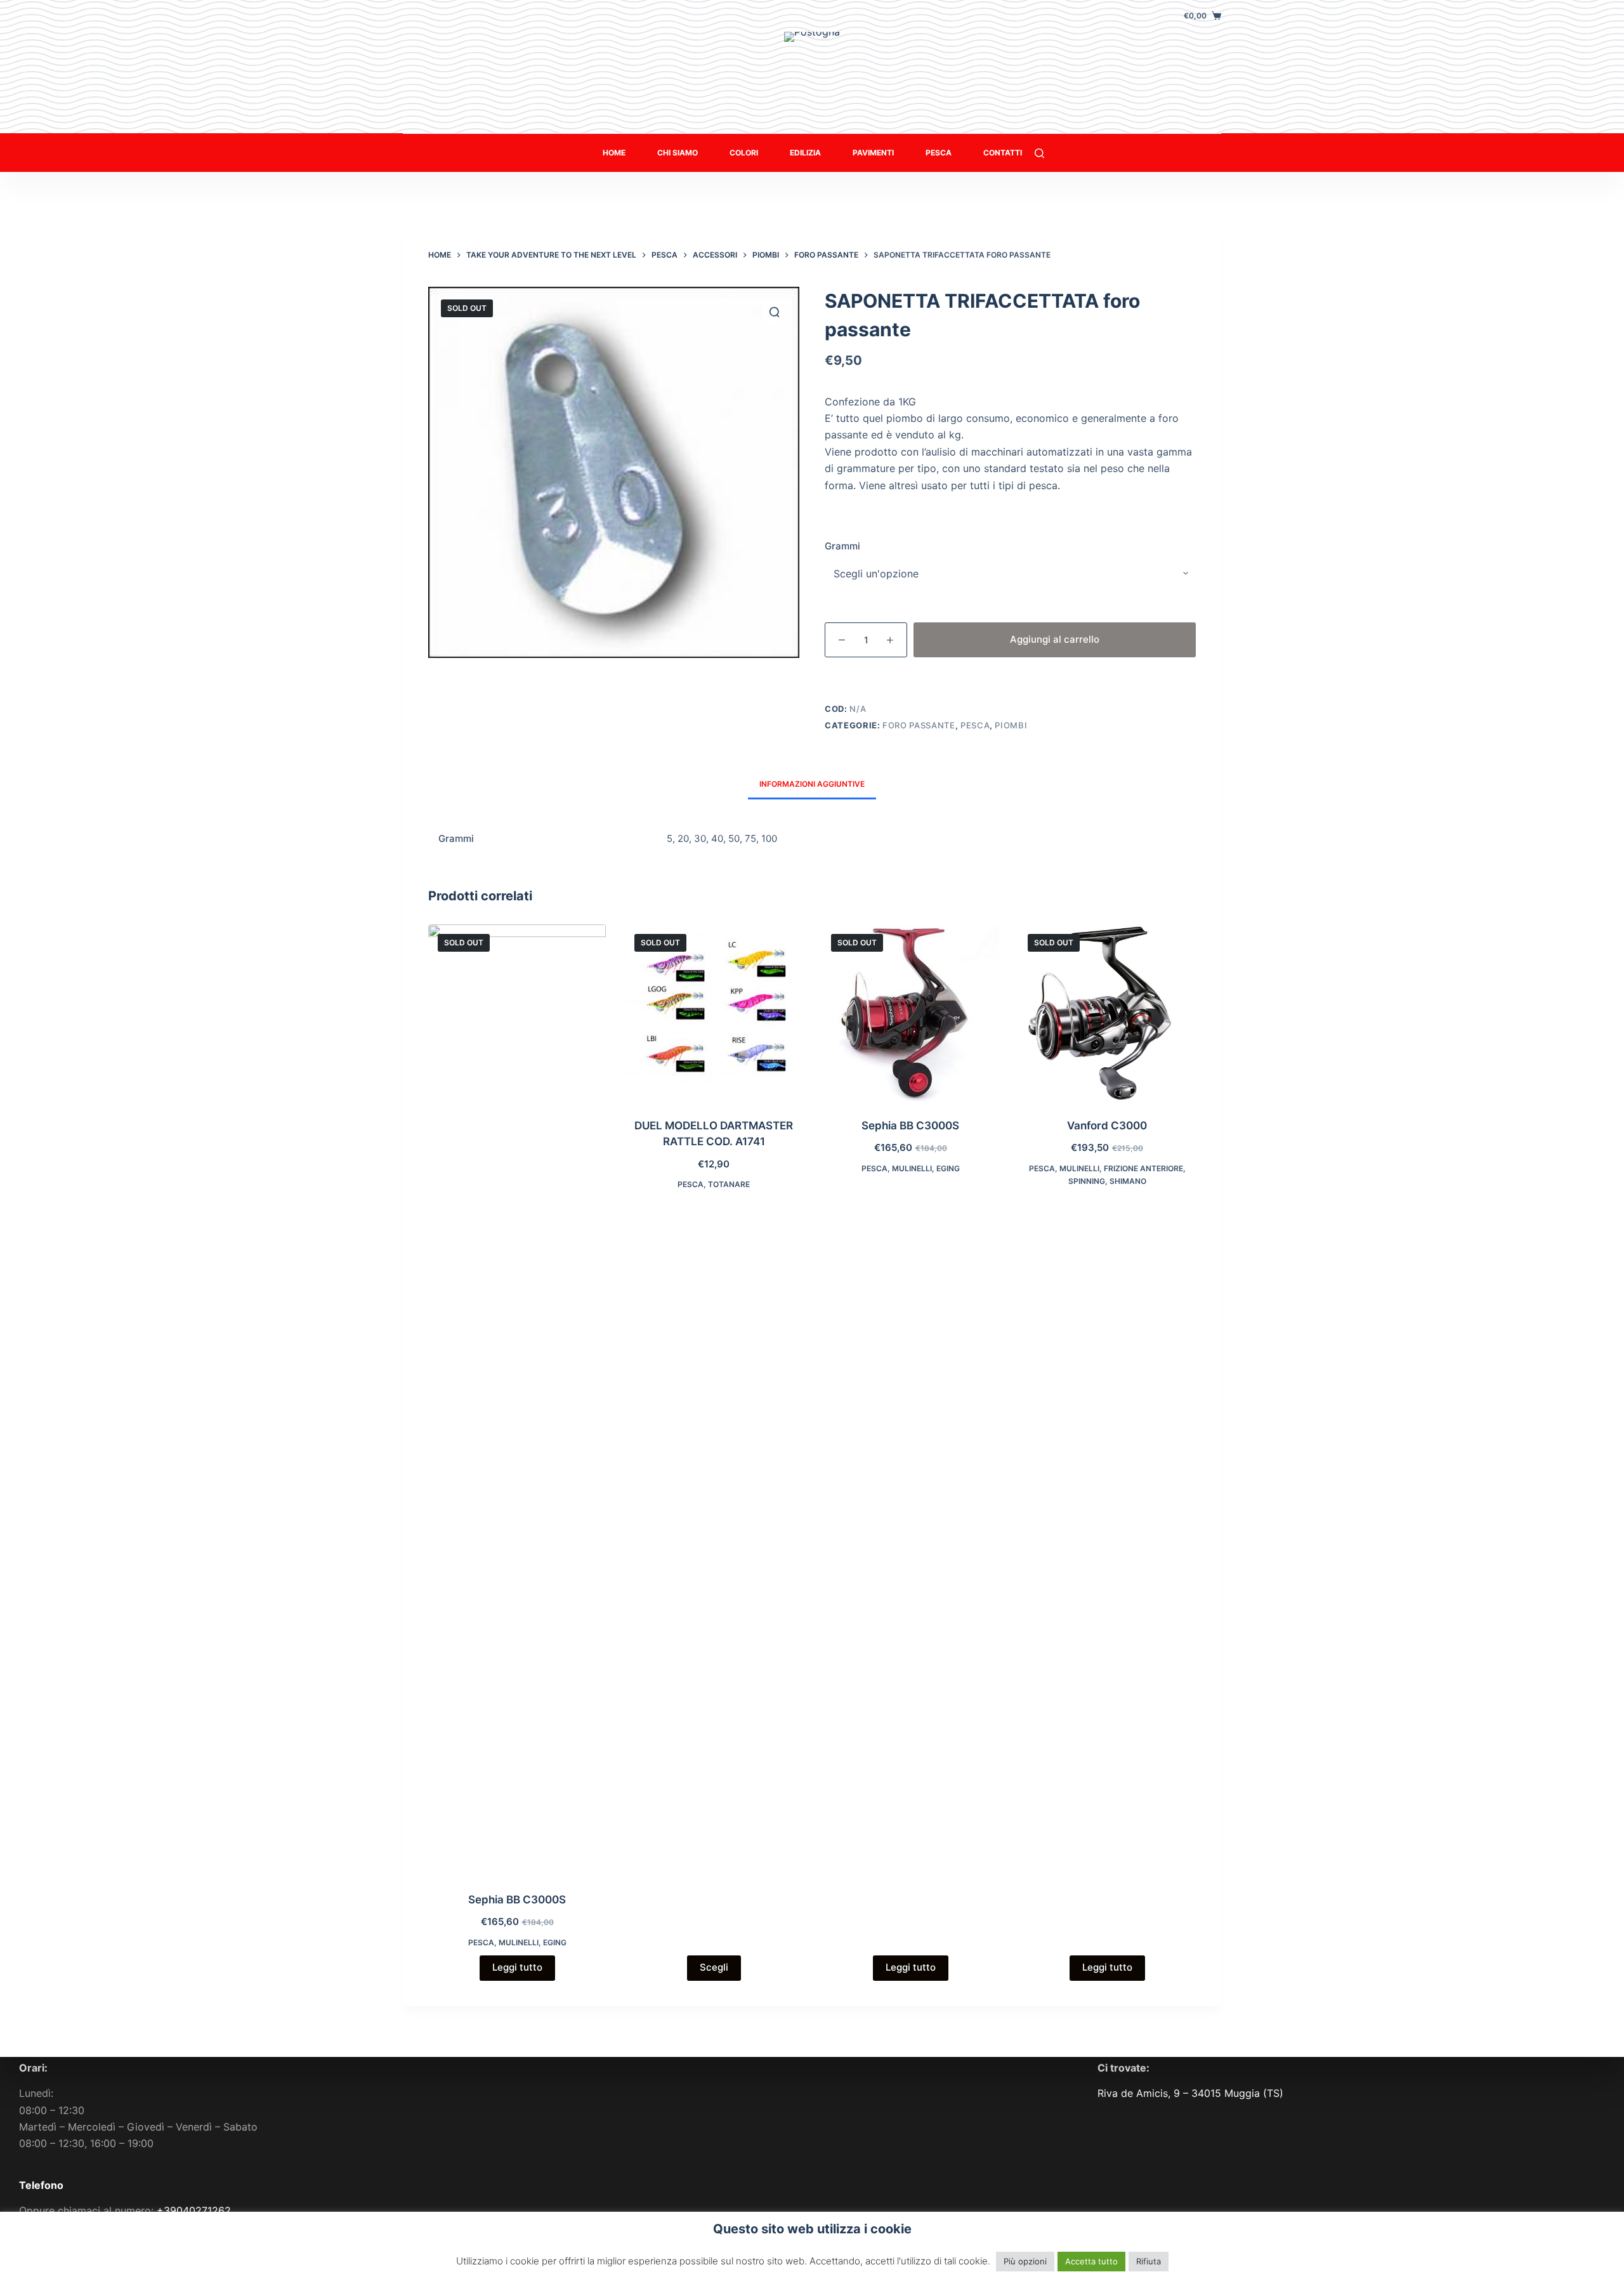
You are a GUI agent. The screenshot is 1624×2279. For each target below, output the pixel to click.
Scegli (714, 1967)
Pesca (975, 725)
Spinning (1087, 1181)
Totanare (729, 1184)
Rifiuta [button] (1149, 2261)
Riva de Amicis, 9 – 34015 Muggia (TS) (1190, 2093)
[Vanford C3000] (1107, 1013)
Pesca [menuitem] (939, 153)
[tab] (812, 785)
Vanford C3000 (1107, 1126)
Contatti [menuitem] (1003, 153)
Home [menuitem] (614, 153)
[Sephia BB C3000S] (517, 1400)
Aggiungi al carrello (1055, 639)
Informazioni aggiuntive (812, 784)
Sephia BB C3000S (517, 1900)
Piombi (1011, 725)
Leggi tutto (517, 1967)
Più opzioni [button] (1025, 2261)
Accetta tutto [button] (1091, 2261)
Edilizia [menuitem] (805, 153)
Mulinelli (519, 1942)
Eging (555, 1942)
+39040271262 (194, 2210)
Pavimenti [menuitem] (873, 153)
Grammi (842, 546)
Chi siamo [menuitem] (678, 153)
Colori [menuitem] (744, 153)
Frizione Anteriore (1143, 1168)
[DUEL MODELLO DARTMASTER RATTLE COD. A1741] (714, 1013)
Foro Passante (919, 725)
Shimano (1128, 1181)
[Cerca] (1039, 153)
